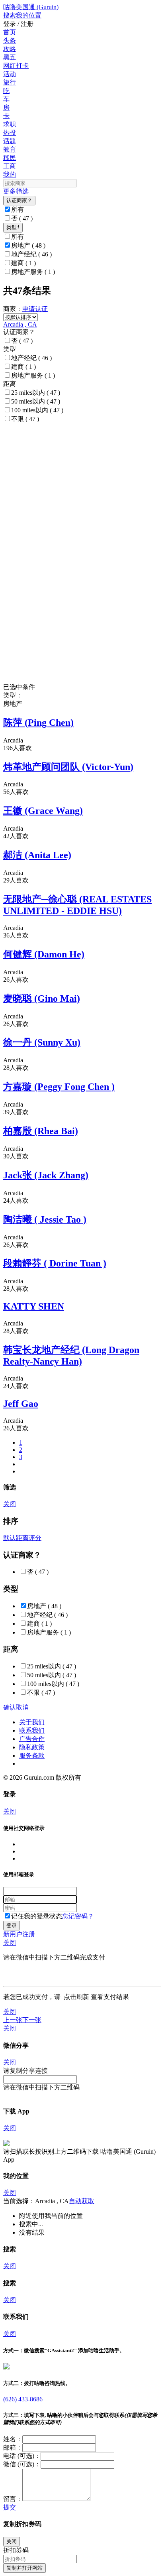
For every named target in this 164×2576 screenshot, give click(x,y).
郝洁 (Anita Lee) (37, 855)
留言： (13, 2499)
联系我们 (32, 1730)
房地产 (28, 245)
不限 (25, 419)
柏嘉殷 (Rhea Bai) (41, 1131)
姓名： (13, 2439)
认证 (41, 309)
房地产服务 (33, 272)
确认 (10, 1707)
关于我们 (32, 1722)
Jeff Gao (21, 1404)
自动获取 (82, 2201)
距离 (22, 1538)
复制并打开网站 (24, 2568)
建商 (23, 263)
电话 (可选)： (22, 2456)
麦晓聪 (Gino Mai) (42, 998)
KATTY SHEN (34, 1306)
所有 (18, 210)
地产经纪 (31, 254)
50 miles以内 (36, 401)
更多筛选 (16, 191)
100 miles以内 (37, 410)
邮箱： (13, 2447)
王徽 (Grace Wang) (43, 811)
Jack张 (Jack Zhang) (46, 1175)
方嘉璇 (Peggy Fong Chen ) (59, 1087)
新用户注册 (19, 1934)
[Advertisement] (82, 471)
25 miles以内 (36, 393)
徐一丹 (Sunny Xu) (42, 1042)
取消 (22, 1707)
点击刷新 (76, 1997)
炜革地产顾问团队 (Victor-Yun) (68, 767)
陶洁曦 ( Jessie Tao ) (45, 1219)
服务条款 (32, 1756)
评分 (35, 1538)
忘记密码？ (78, 1916)
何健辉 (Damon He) (44, 954)
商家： (13, 309)
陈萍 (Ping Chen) (38, 723)
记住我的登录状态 (37, 1916)
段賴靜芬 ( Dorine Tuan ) (55, 1263)
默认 (10, 1538)
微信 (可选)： (22, 2464)
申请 (29, 309)
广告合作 (32, 1739)
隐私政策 (32, 1747)
